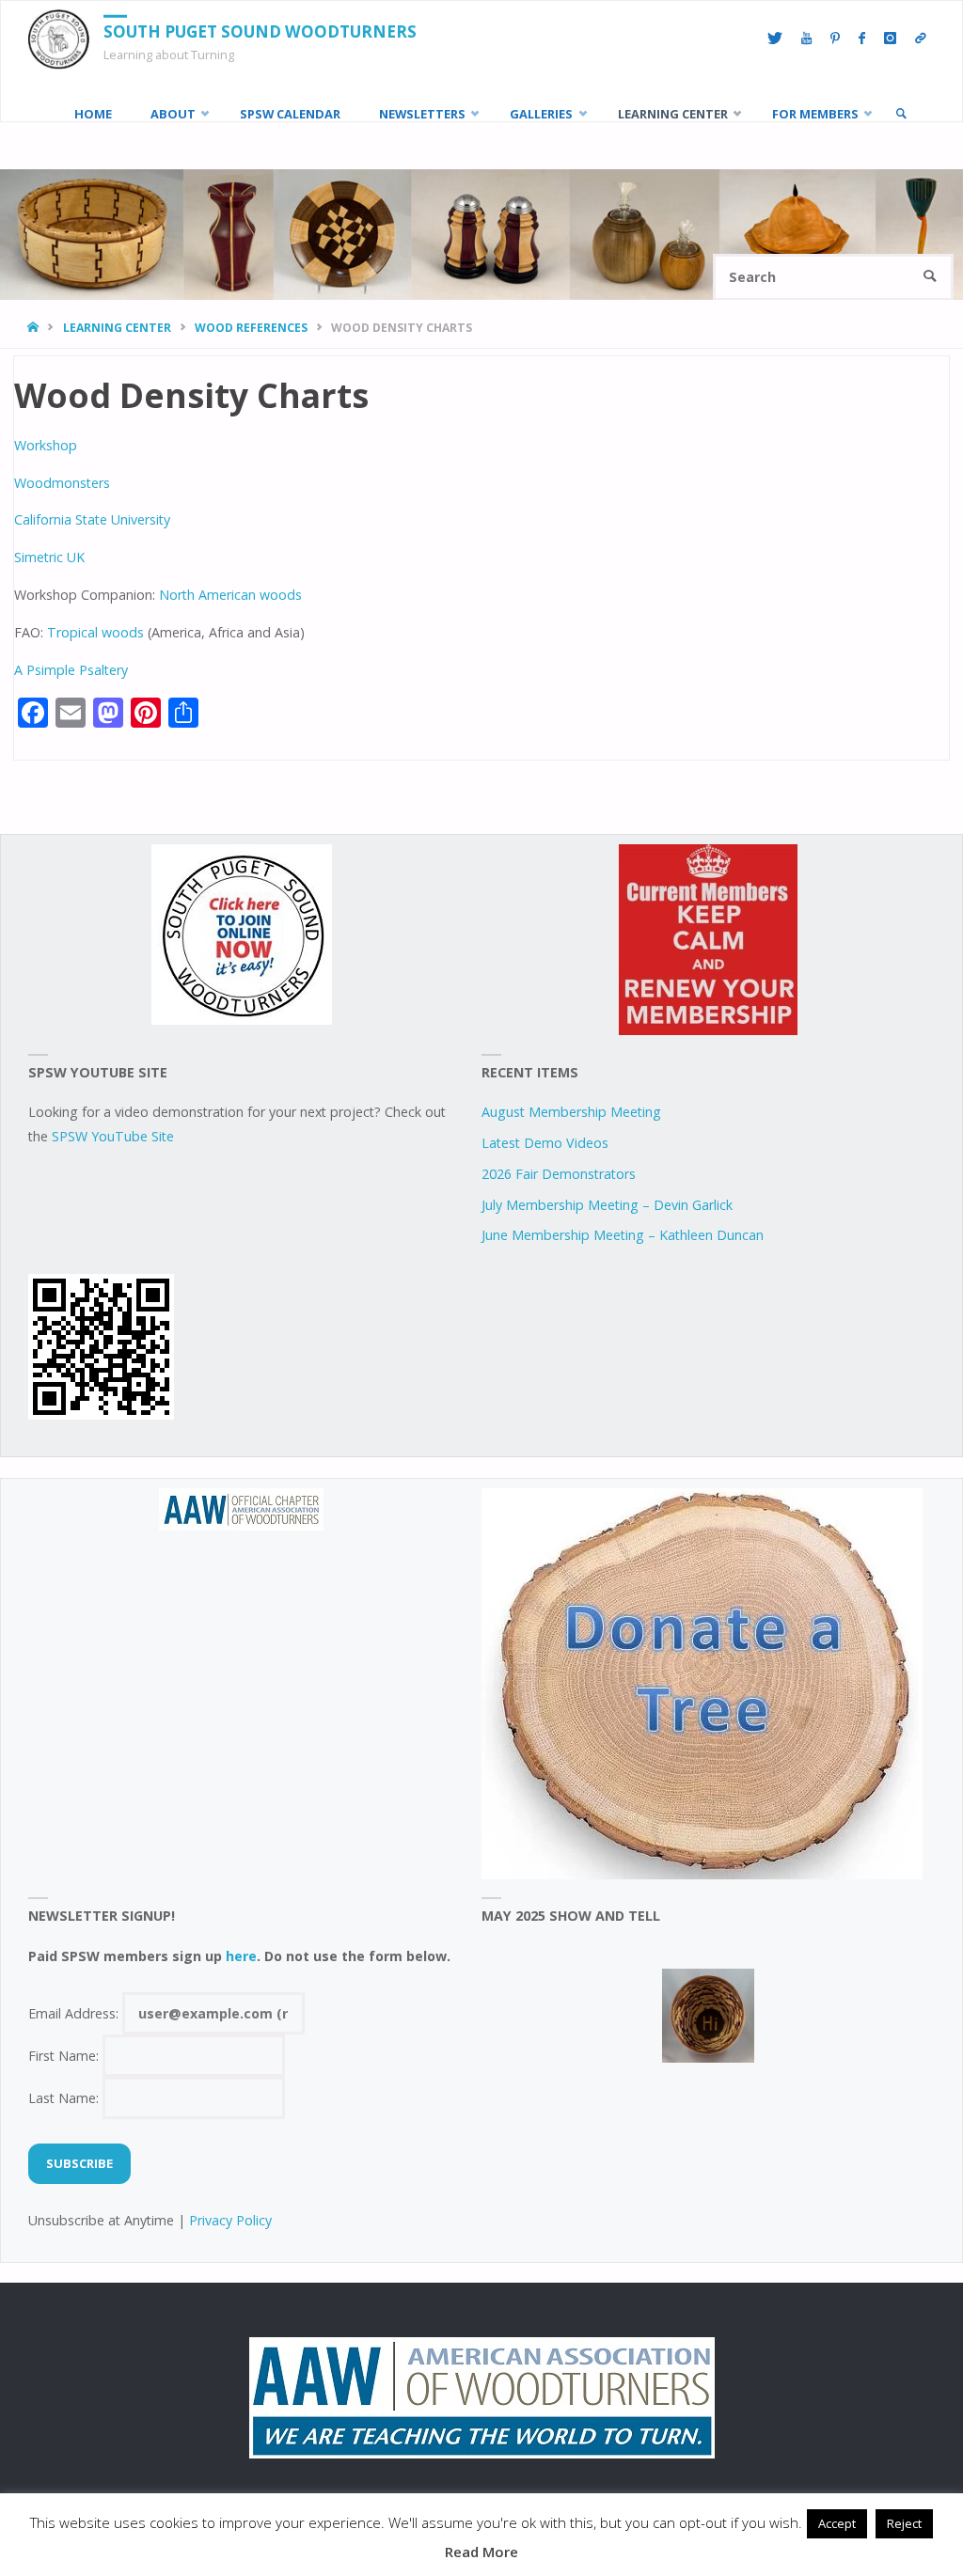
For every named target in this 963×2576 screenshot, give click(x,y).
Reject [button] (904, 2523)
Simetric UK (49, 557)
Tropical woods (95, 632)
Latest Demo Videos (545, 1143)
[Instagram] (890, 39)
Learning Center (117, 328)
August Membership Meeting (571, 1112)
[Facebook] (862, 39)
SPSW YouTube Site (113, 1136)
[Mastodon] (921, 39)
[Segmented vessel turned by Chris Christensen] (708, 2016)
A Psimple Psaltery (71, 670)
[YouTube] (806, 39)
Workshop (46, 445)
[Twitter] (775, 39)
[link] (901, 114)
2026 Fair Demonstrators (559, 1174)
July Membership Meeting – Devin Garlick (607, 1205)
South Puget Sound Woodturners (260, 31)
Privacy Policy (230, 2220)
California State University (92, 519)
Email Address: (75, 2013)
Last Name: (65, 2098)
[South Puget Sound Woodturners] (59, 38)
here (241, 1956)
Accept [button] (837, 2523)
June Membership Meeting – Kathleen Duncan (623, 1235)
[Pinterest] (835, 39)
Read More (481, 2552)
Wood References (251, 328)
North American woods (230, 595)
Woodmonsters (62, 483)
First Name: (65, 2056)
